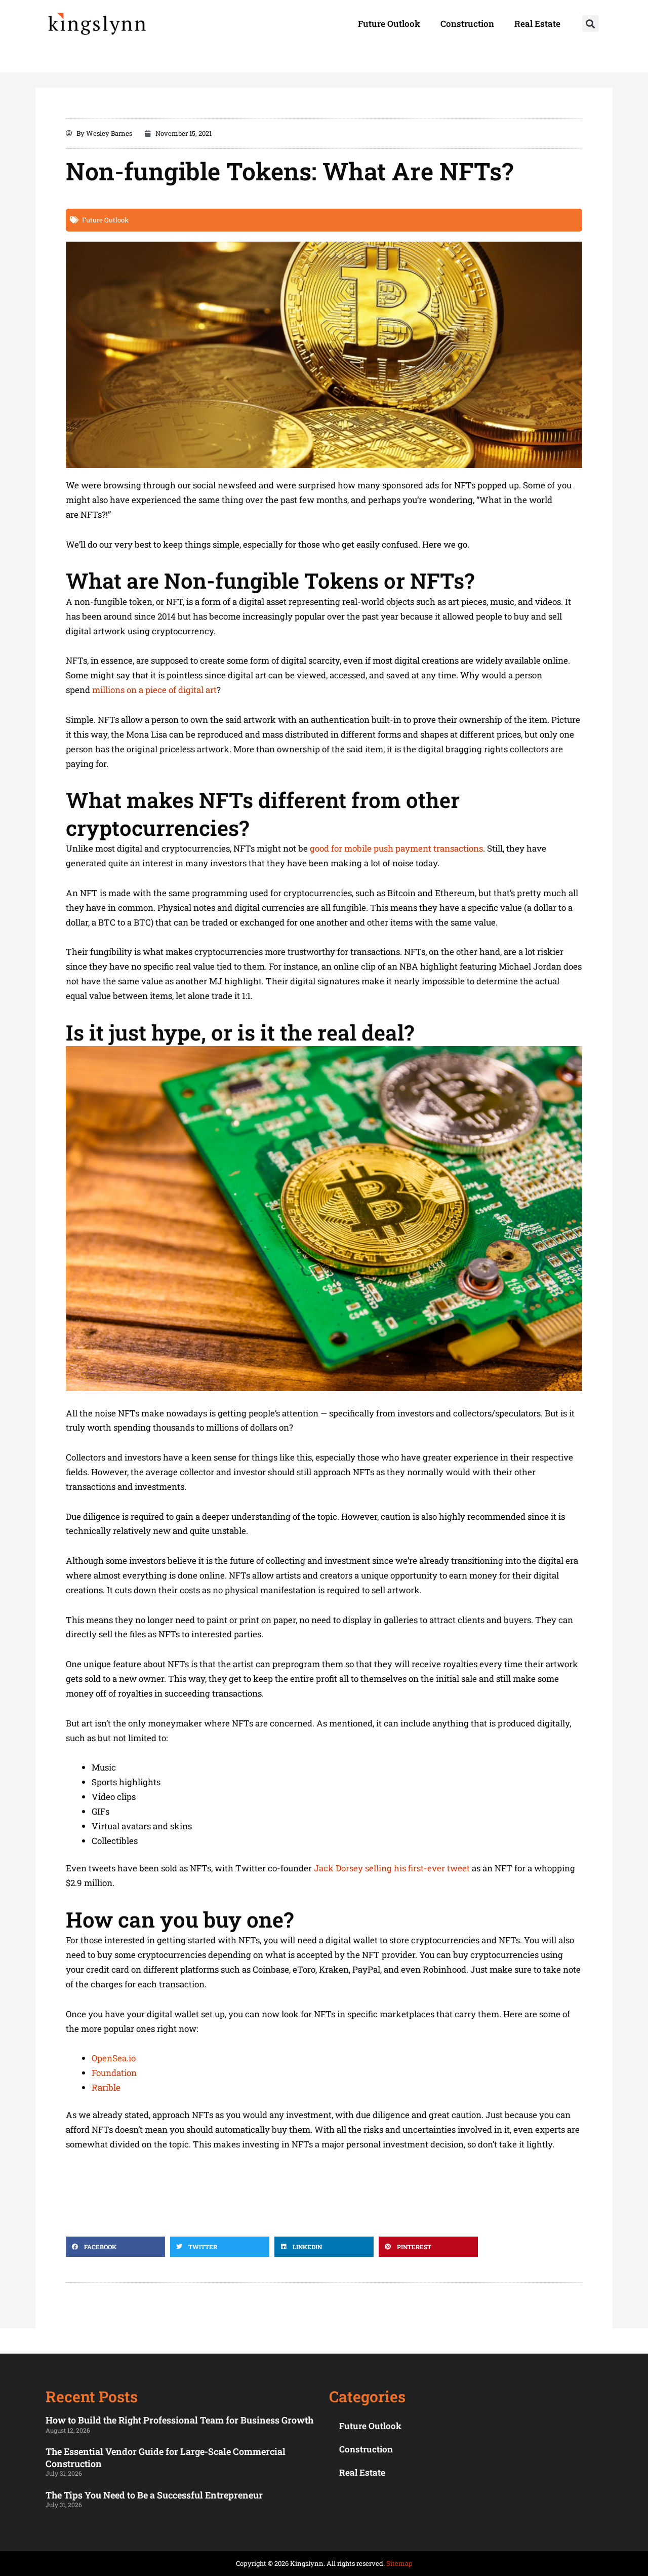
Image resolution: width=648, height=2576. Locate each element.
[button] (591, 24)
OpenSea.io (114, 2058)
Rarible (106, 2087)
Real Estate (537, 24)
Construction (467, 24)
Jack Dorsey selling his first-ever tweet (392, 1868)
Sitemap (399, 2563)
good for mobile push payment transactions (396, 848)
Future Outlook (389, 24)
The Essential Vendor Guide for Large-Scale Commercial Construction (166, 2457)
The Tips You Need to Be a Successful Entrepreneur (154, 2495)
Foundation (114, 2073)
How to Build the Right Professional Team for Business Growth (179, 2420)
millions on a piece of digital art (154, 690)
